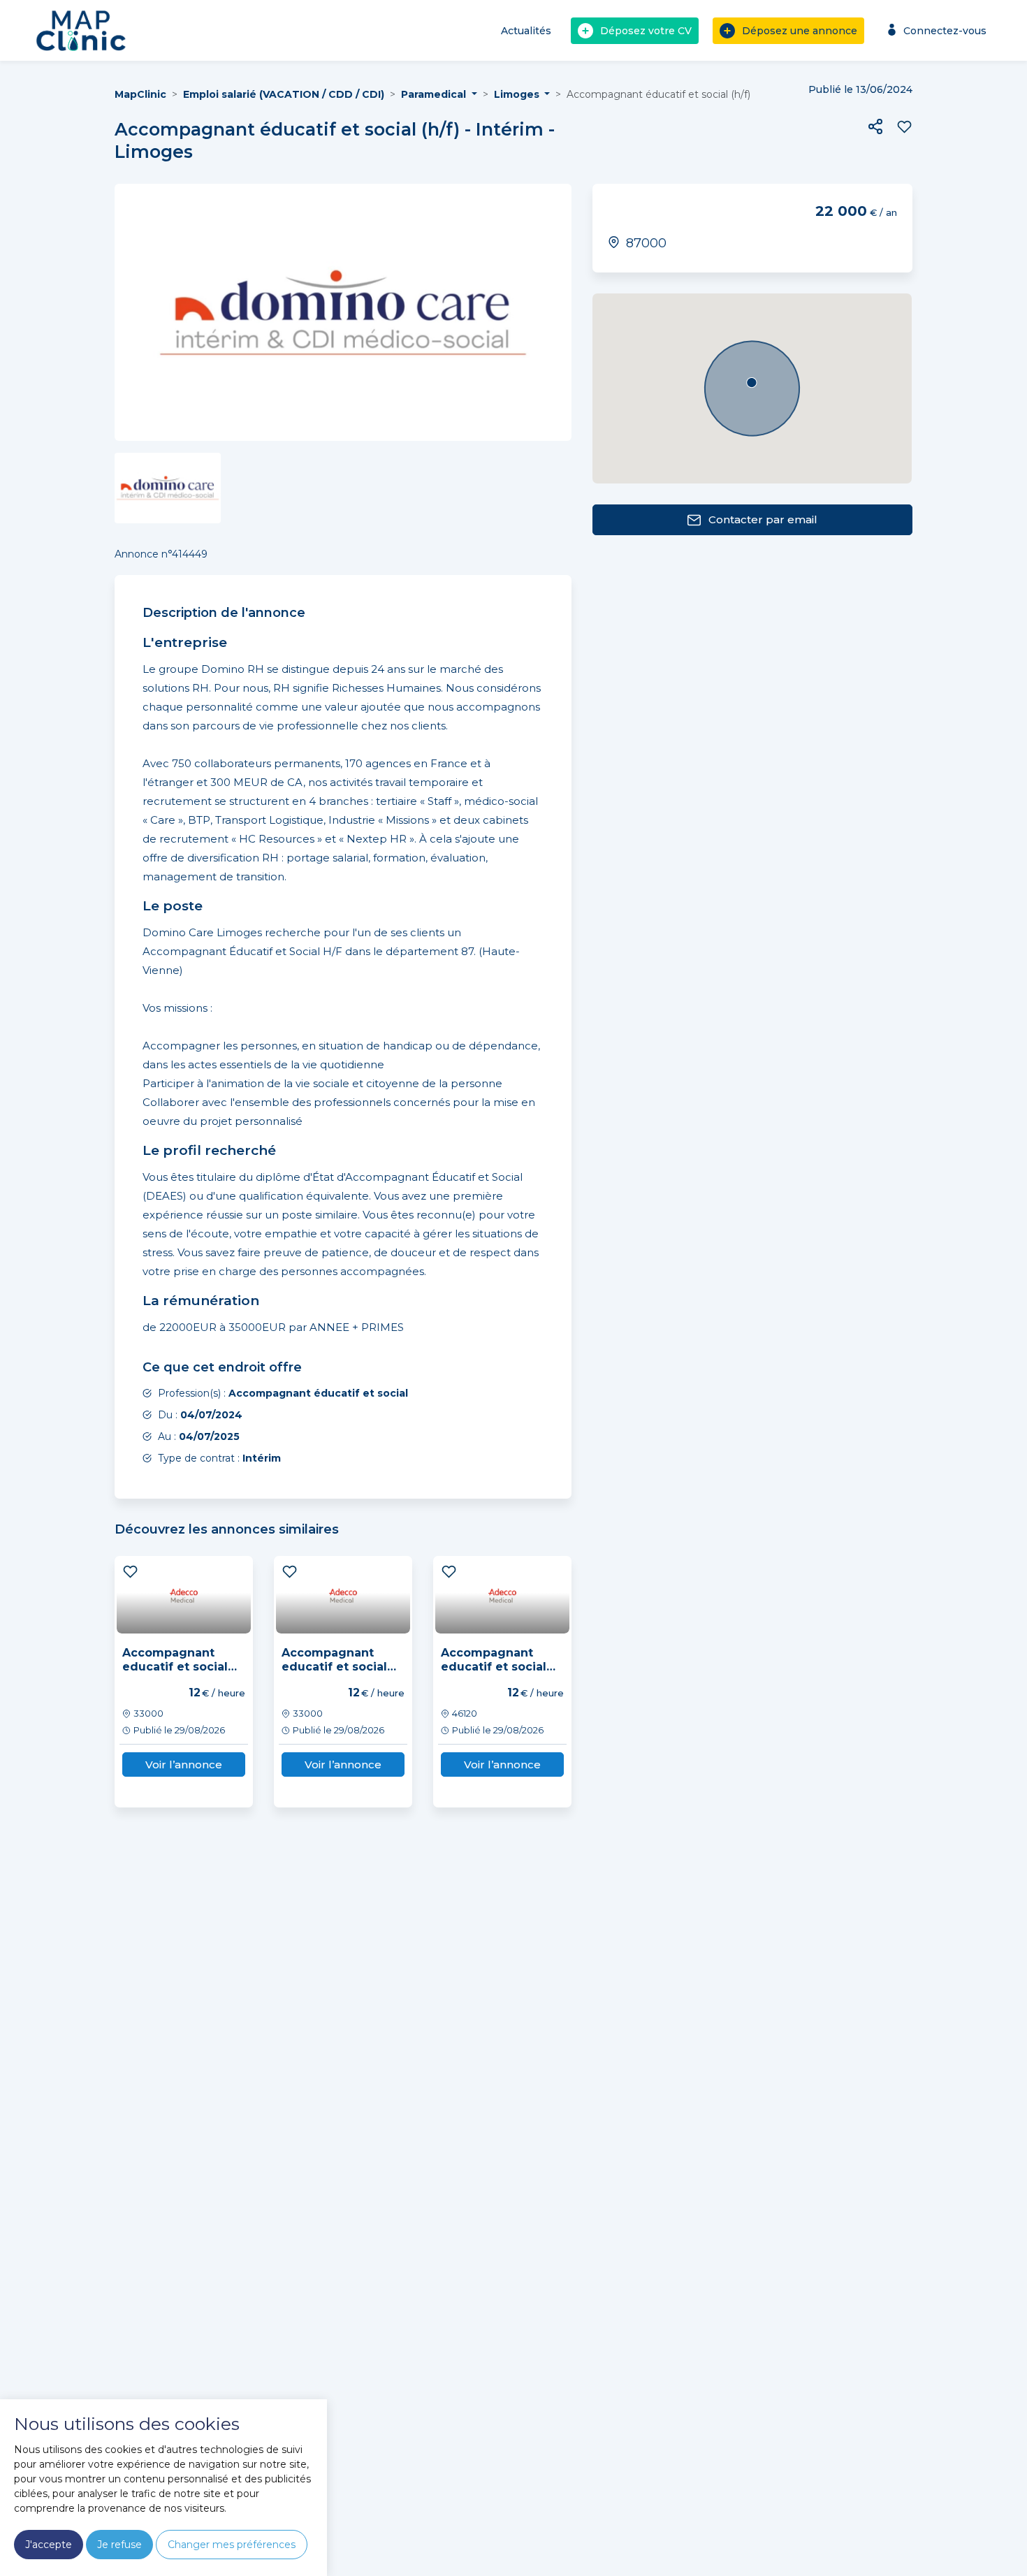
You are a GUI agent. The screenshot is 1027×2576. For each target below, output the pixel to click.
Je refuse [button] (119, 2545)
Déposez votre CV (646, 31)
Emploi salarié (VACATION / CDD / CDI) (284, 94)
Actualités (526, 31)
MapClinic (140, 94)
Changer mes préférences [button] (232, 2545)
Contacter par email (763, 519)
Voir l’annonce (184, 1764)
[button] (875, 126)
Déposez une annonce (800, 31)
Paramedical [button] (435, 94)
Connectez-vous (945, 31)
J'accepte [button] (49, 2545)
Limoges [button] (518, 94)
